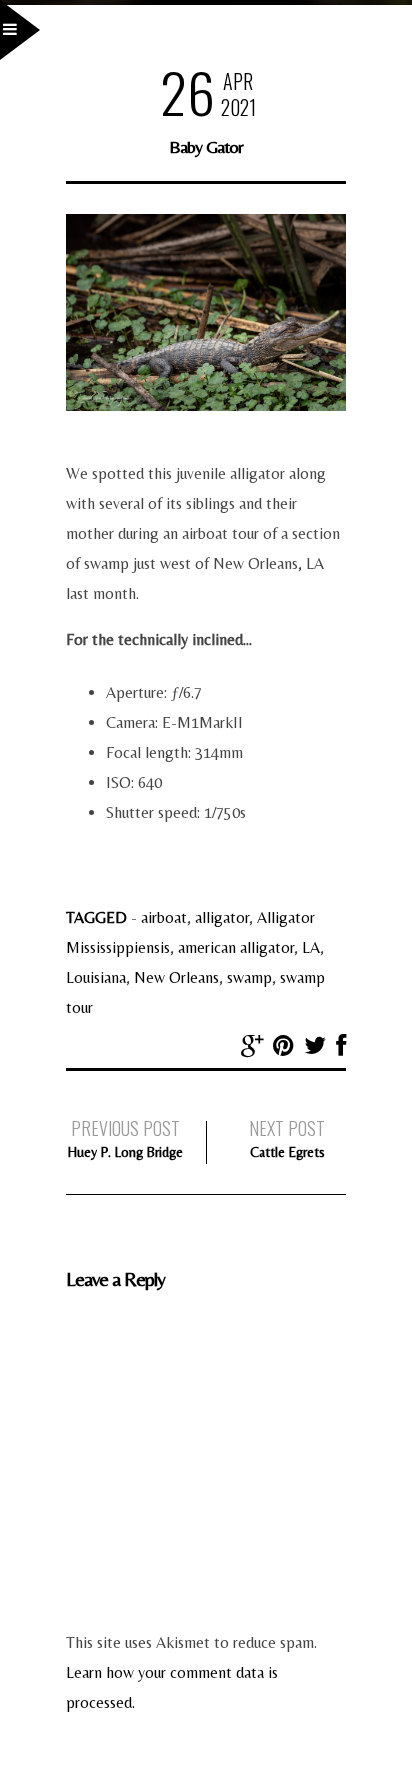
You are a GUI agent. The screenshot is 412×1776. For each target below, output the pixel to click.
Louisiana (96, 977)
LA (311, 947)
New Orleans (176, 977)
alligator (222, 917)
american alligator (236, 947)
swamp (249, 977)
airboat (164, 917)
